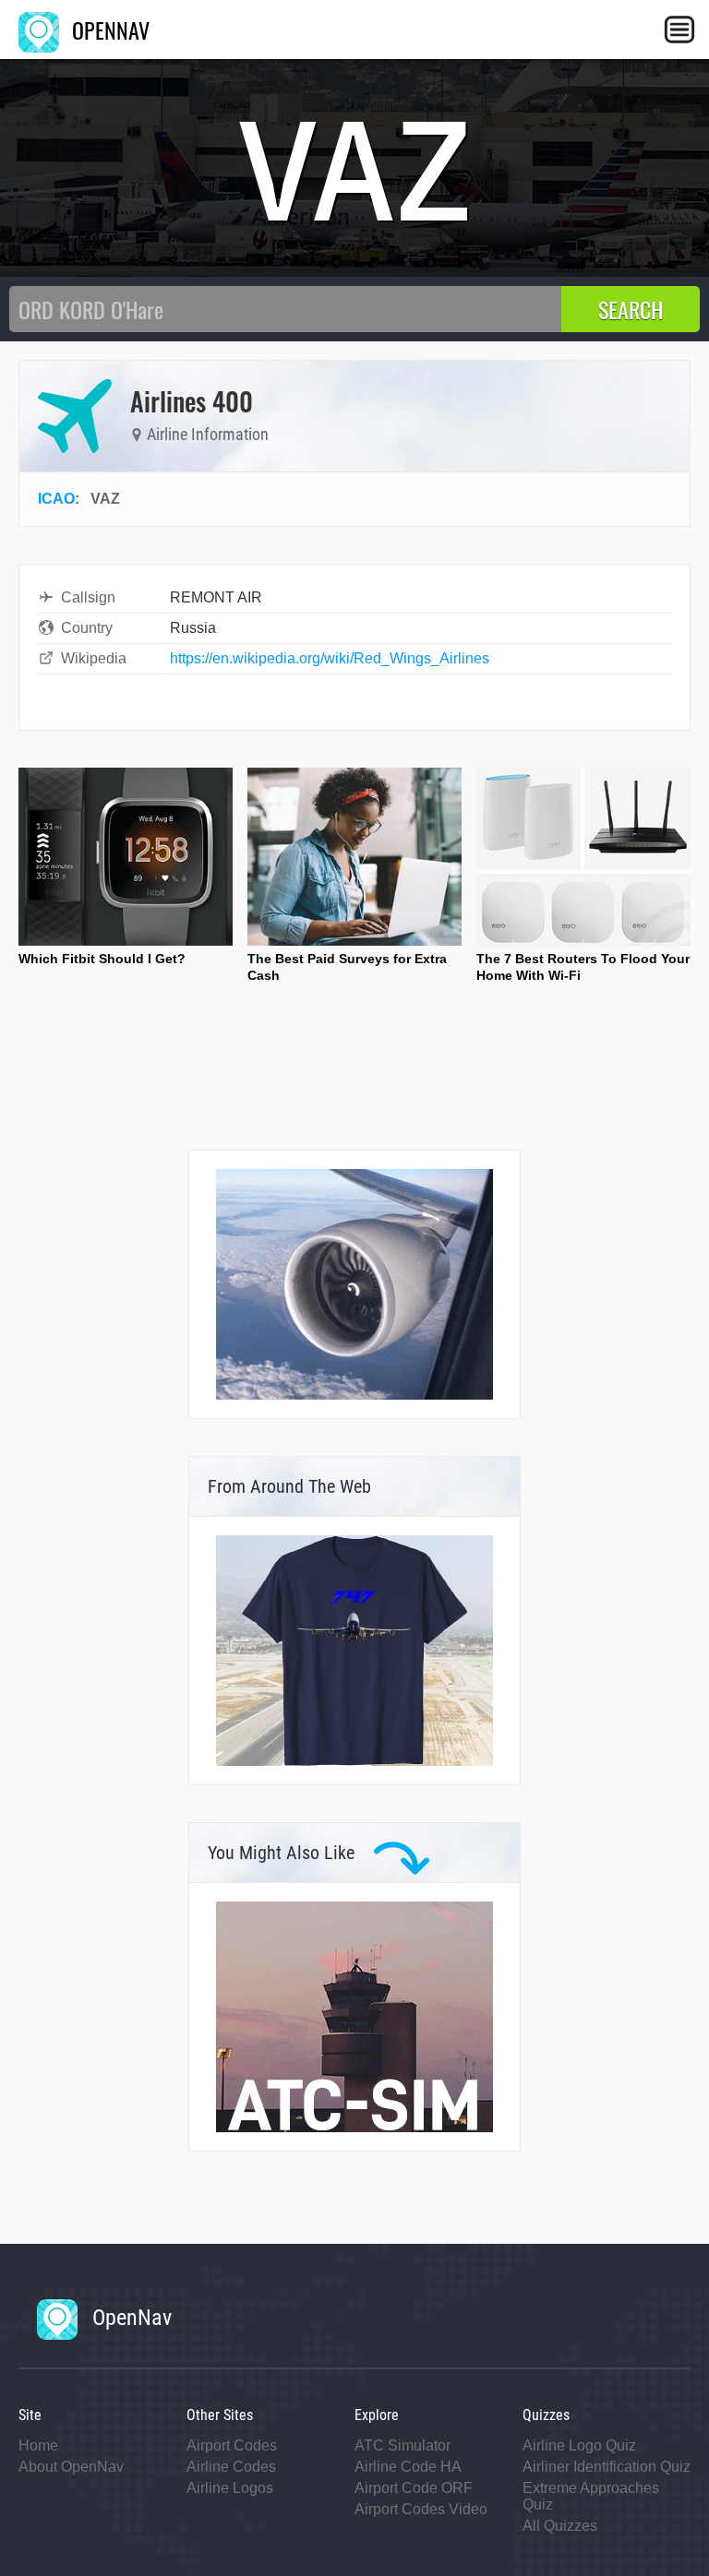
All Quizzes (560, 2526)
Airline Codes (231, 2467)
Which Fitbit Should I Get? (102, 959)
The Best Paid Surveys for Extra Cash (347, 967)
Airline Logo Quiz (579, 2445)
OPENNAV (108, 30)
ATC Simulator (403, 2445)
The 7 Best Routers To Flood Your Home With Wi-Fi (583, 967)
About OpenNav (71, 2467)
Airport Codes (232, 2445)
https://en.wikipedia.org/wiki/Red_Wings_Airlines (330, 658)
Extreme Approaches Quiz (591, 2496)
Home (38, 2445)
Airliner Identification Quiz (607, 2467)
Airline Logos (230, 2488)
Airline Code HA (408, 2467)
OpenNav (129, 2318)
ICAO (56, 499)
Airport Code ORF (414, 2488)
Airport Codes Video (421, 2509)
